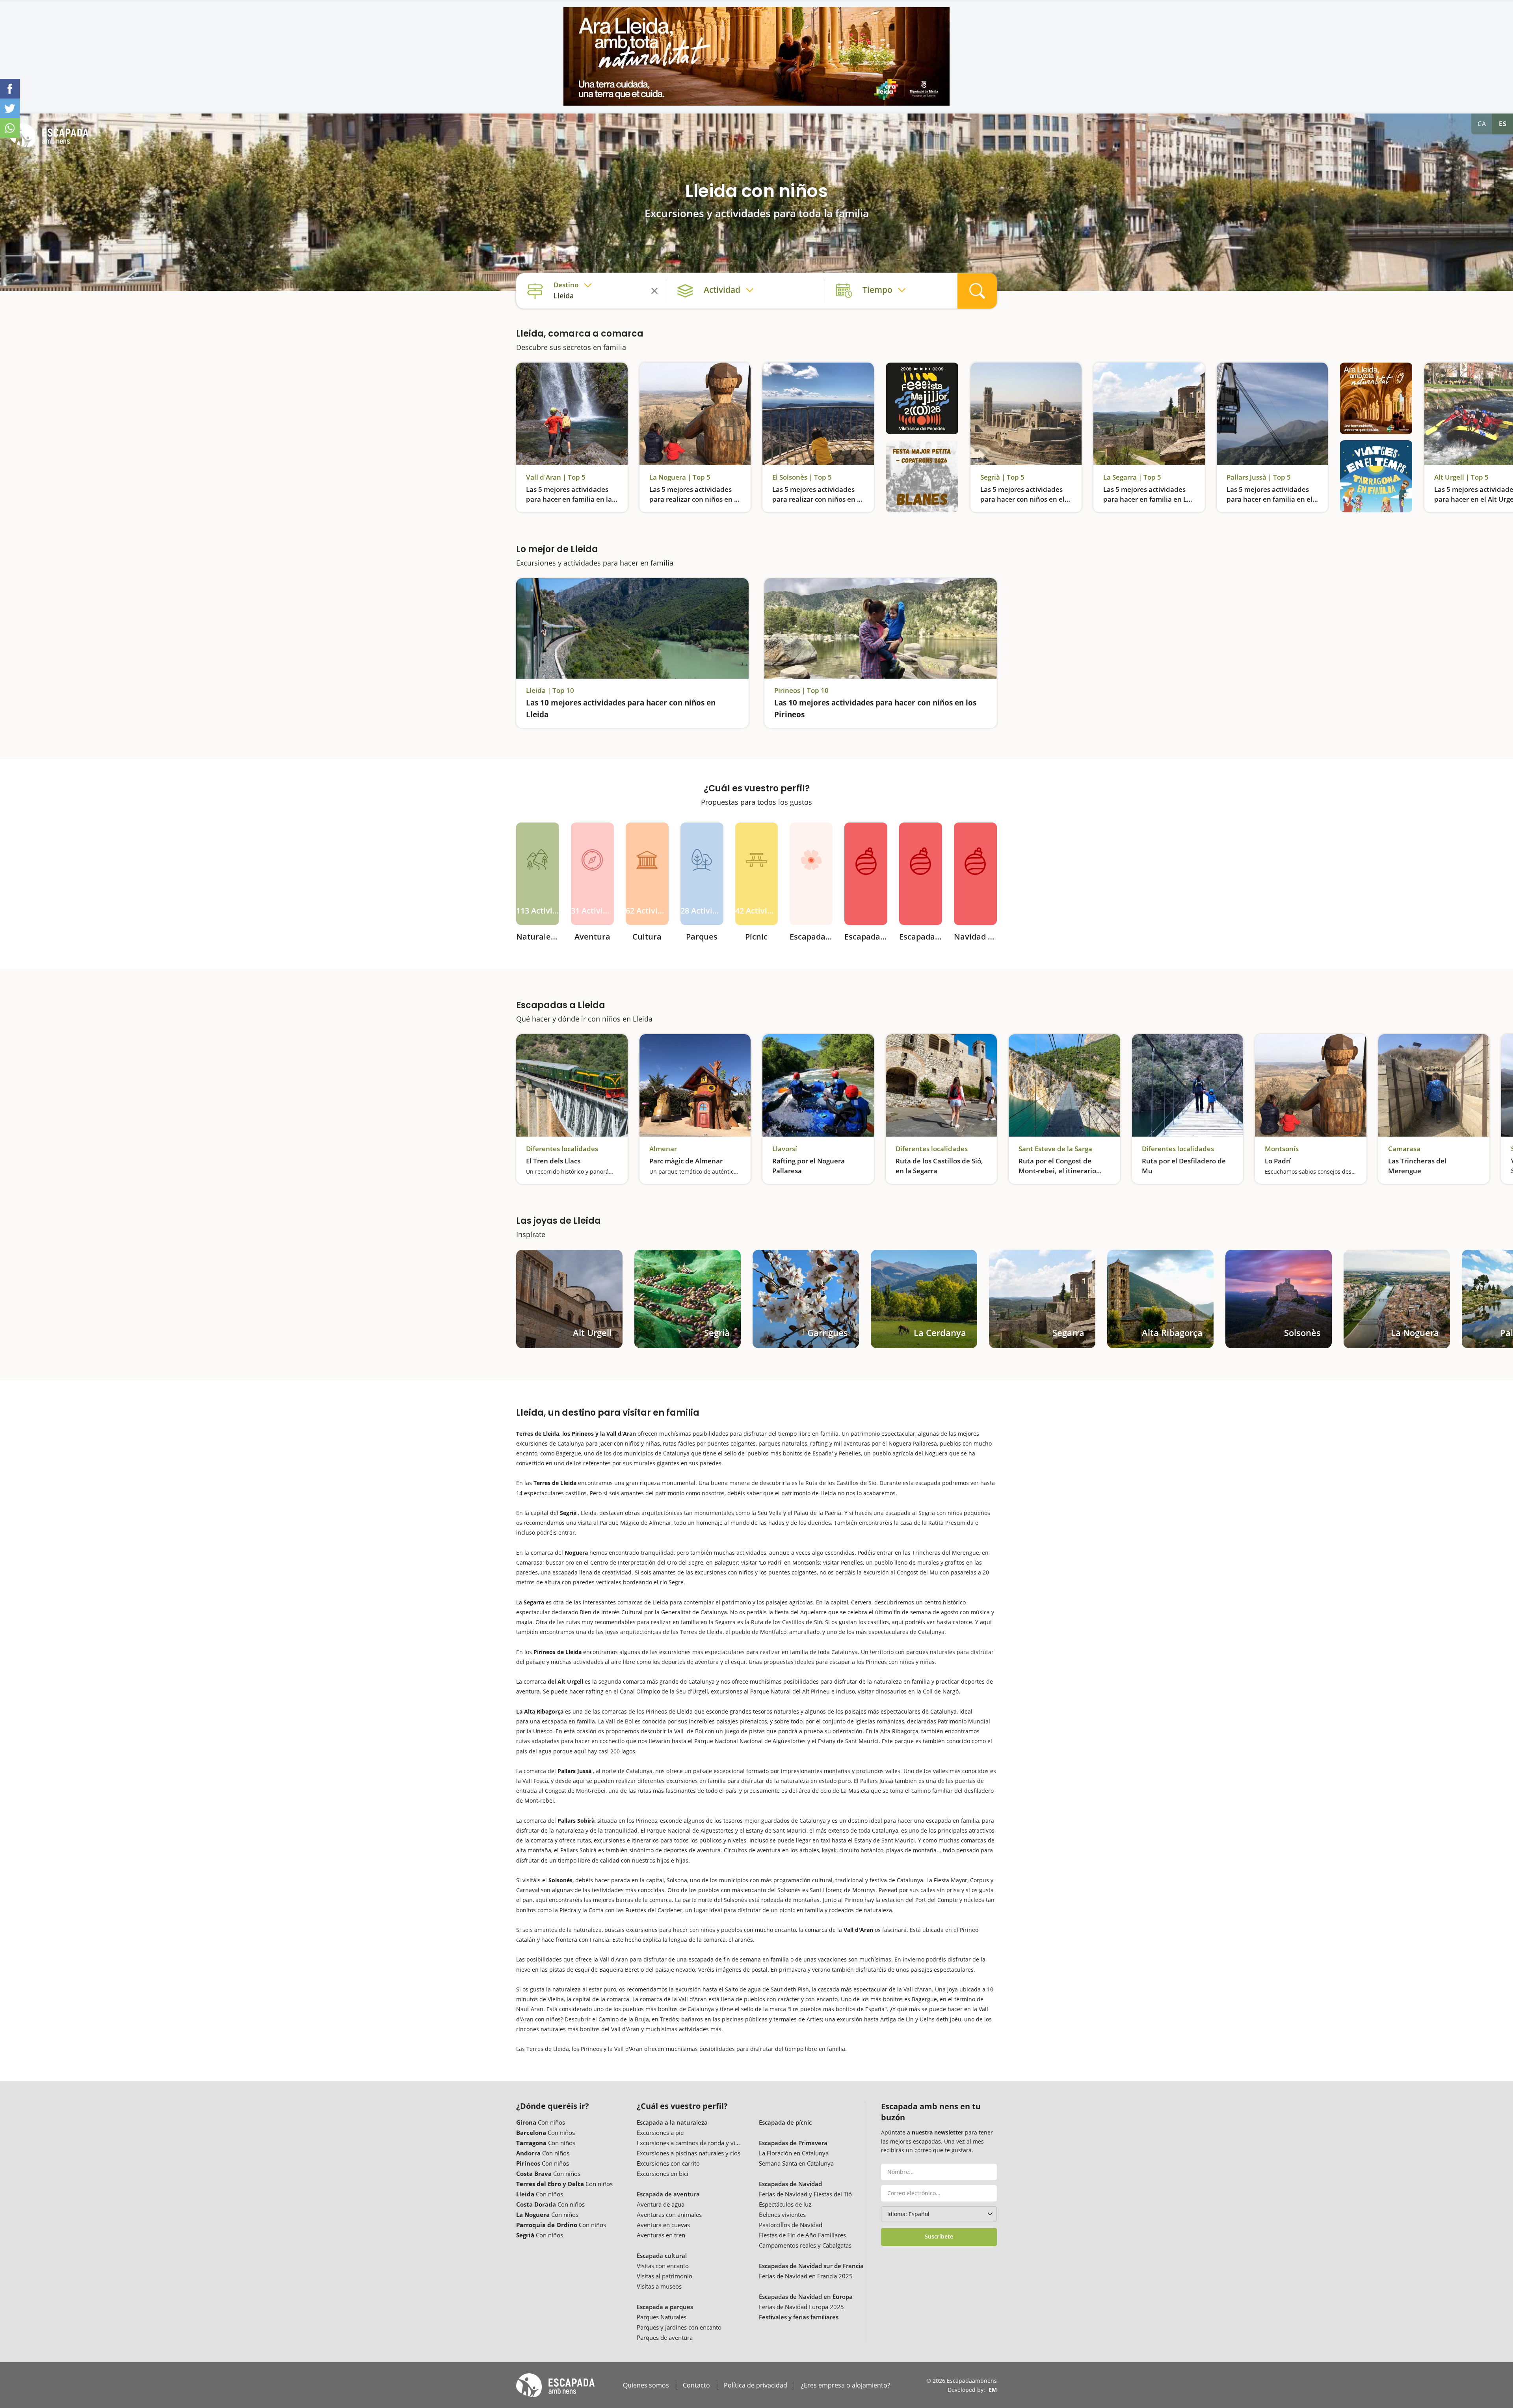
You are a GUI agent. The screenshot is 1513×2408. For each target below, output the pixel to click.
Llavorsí (785, 1149)
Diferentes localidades (562, 1149)
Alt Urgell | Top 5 (1461, 477)
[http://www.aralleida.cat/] (756, 56)
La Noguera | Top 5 (680, 477)
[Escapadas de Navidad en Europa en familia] (975, 874)
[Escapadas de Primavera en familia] (811, 874)
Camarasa (1404, 1149)
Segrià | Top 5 (1002, 477)
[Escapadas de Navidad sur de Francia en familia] (921, 874)
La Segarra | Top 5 (1132, 477)
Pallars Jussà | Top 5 (1259, 477)
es (1503, 124)
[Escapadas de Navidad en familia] (866, 874)
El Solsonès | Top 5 (802, 477)
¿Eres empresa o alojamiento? (846, 2385)
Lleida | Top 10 (550, 690)
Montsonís (1282, 1149)
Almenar (663, 1149)
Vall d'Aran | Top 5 (556, 477)
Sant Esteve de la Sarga (1055, 1149)
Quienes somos (646, 2385)
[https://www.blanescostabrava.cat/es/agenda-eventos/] (922, 476)
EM (993, 2390)
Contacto (696, 2385)
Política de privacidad (756, 2385)
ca (1482, 124)
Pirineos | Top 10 (801, 690)
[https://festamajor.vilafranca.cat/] (922, 399)
